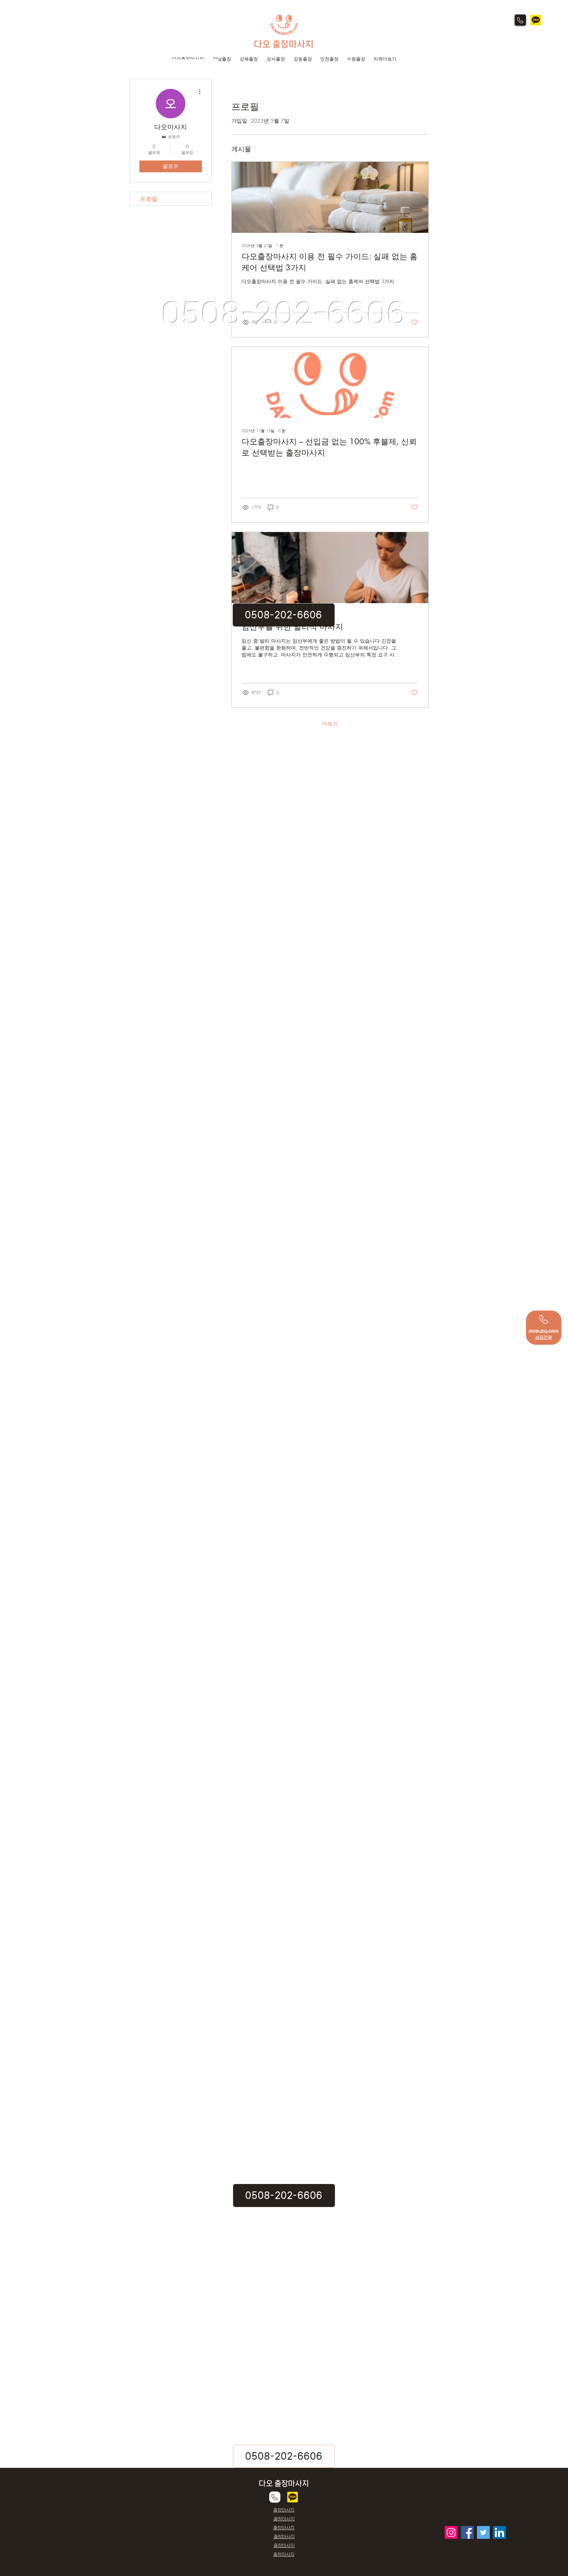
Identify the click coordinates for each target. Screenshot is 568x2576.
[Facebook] (467, 2532)
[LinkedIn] (499, 2532)
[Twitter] (483, 2532)
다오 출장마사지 (284, 44)
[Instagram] (451, 2532)
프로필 (149, 199)
